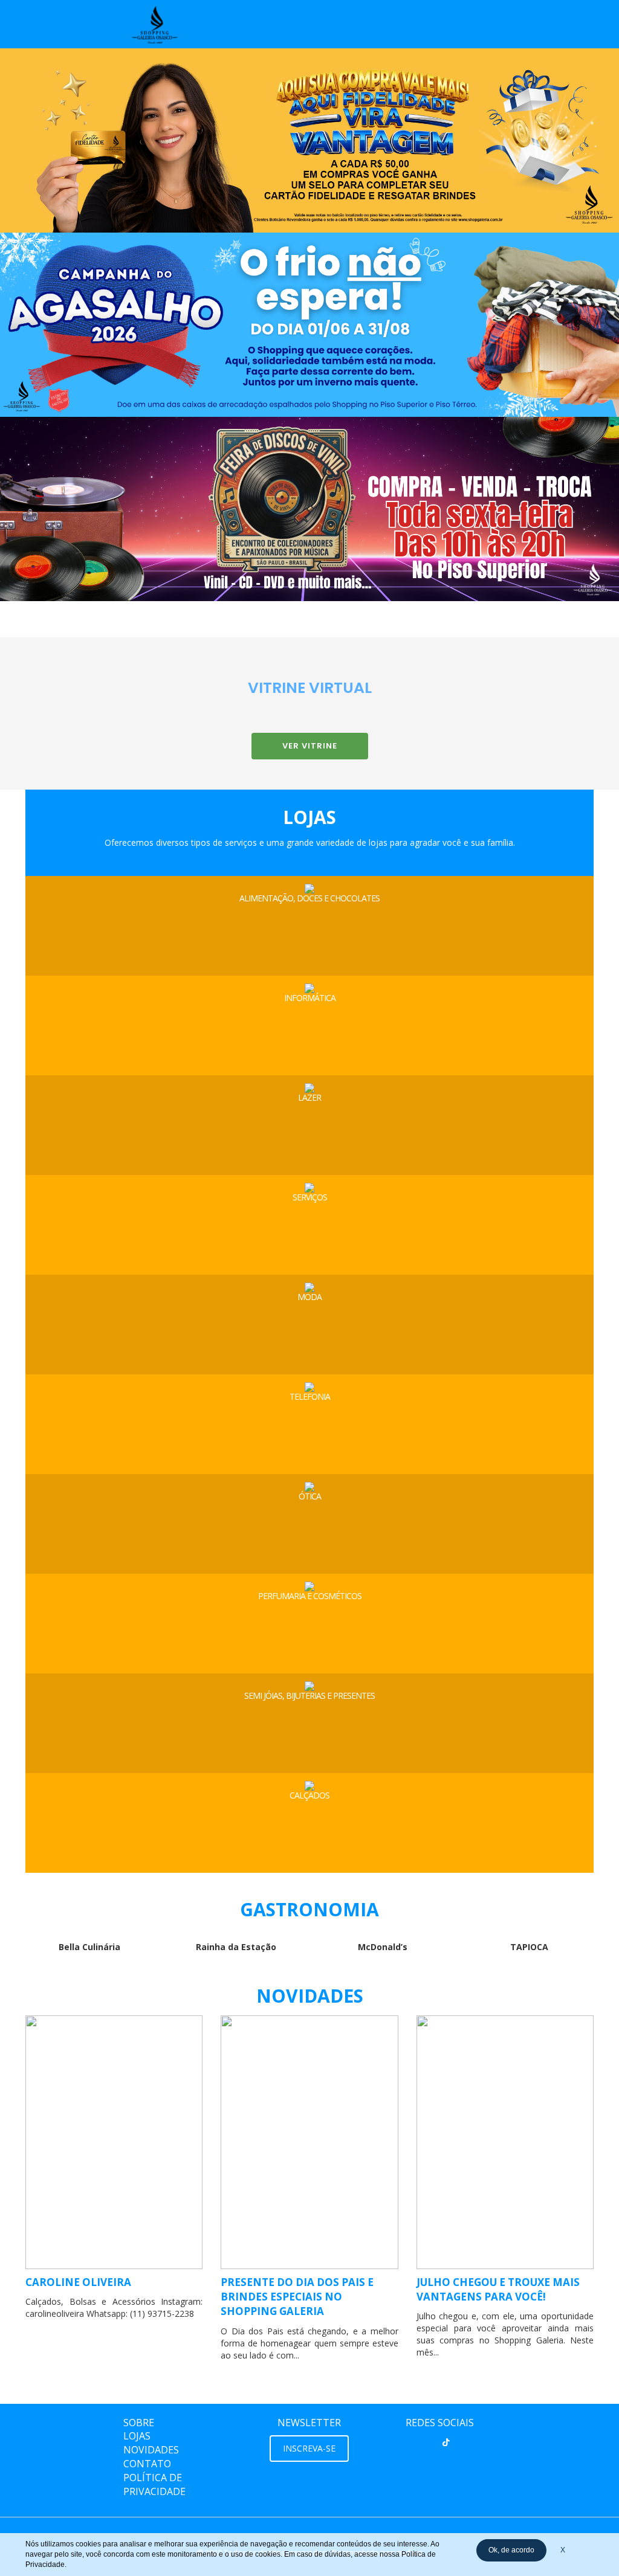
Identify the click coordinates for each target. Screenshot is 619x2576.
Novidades (151, 2450)
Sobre (139, 2423)
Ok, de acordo (511, 2550)
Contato (147, 2464)
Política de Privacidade (154, 2484)
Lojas (137, 2436)
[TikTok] (446, 2442)
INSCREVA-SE (309, 2448)
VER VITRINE (310, 746)
